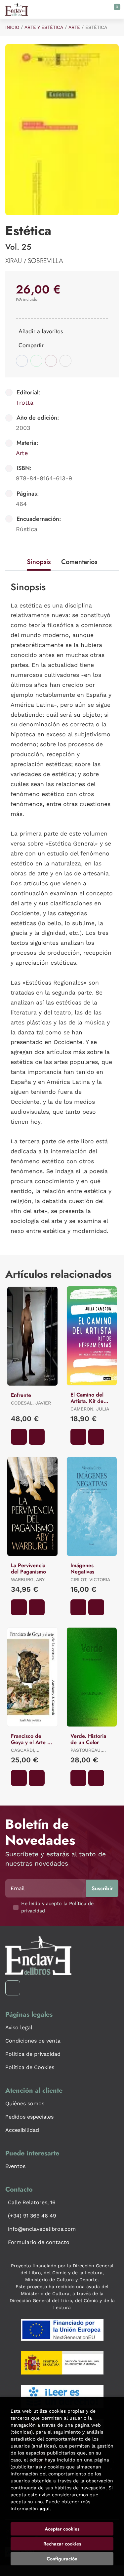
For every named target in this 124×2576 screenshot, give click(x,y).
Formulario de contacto (39, 2242)
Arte (74, 27)
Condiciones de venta (33, 2041)
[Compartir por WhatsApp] (36, 361)
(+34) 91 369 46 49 (32, 2216)
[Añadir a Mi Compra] (19, 1437)
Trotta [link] (25, 402)
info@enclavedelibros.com (42, 2229)
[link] (37, 1437)
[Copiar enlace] (65, 361)
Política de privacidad (33, 2054)
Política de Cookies (30, 2067)
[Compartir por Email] (51, 361)
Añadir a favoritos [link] (41, 331)
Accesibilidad (22, 2130)
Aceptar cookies (62, 2529)
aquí (45, 2509)
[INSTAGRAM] (13, 1988)
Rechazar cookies (62, 2544)
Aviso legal (19, 2027)
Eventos (15, 2166)
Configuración (62, 2559)
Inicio (12, 27)
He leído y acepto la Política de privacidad (57, 1907)
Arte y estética (44, 27)
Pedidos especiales (29, 2117)
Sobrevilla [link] (45, 261)
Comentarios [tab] (79, 562)
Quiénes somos (25, 2103)
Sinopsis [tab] (39, 562)
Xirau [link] (15, 261)
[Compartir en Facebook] (22, 361)
